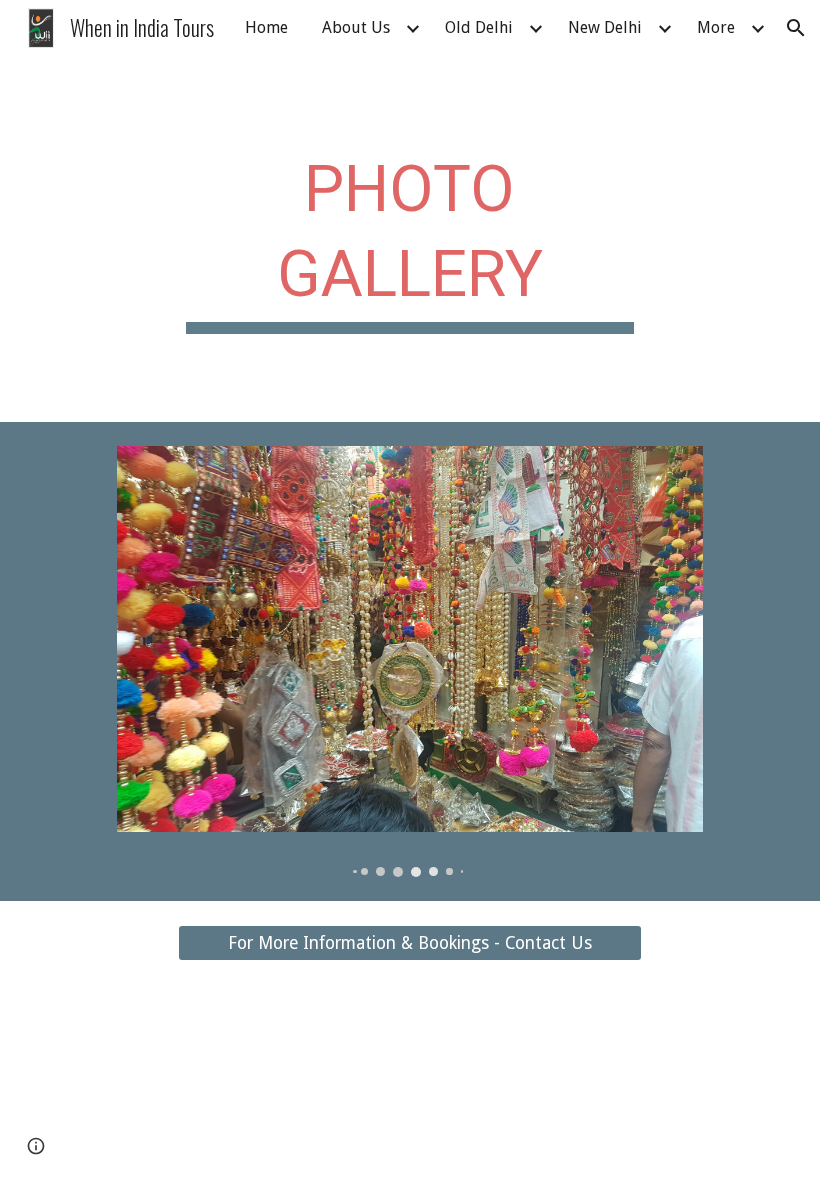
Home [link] (266, 27)
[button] (796, 28)
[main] (410, 239)
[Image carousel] (409, 661)
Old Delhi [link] (479, 27)
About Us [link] (356, 27)
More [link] (716, 27)
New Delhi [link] (605, 27)
